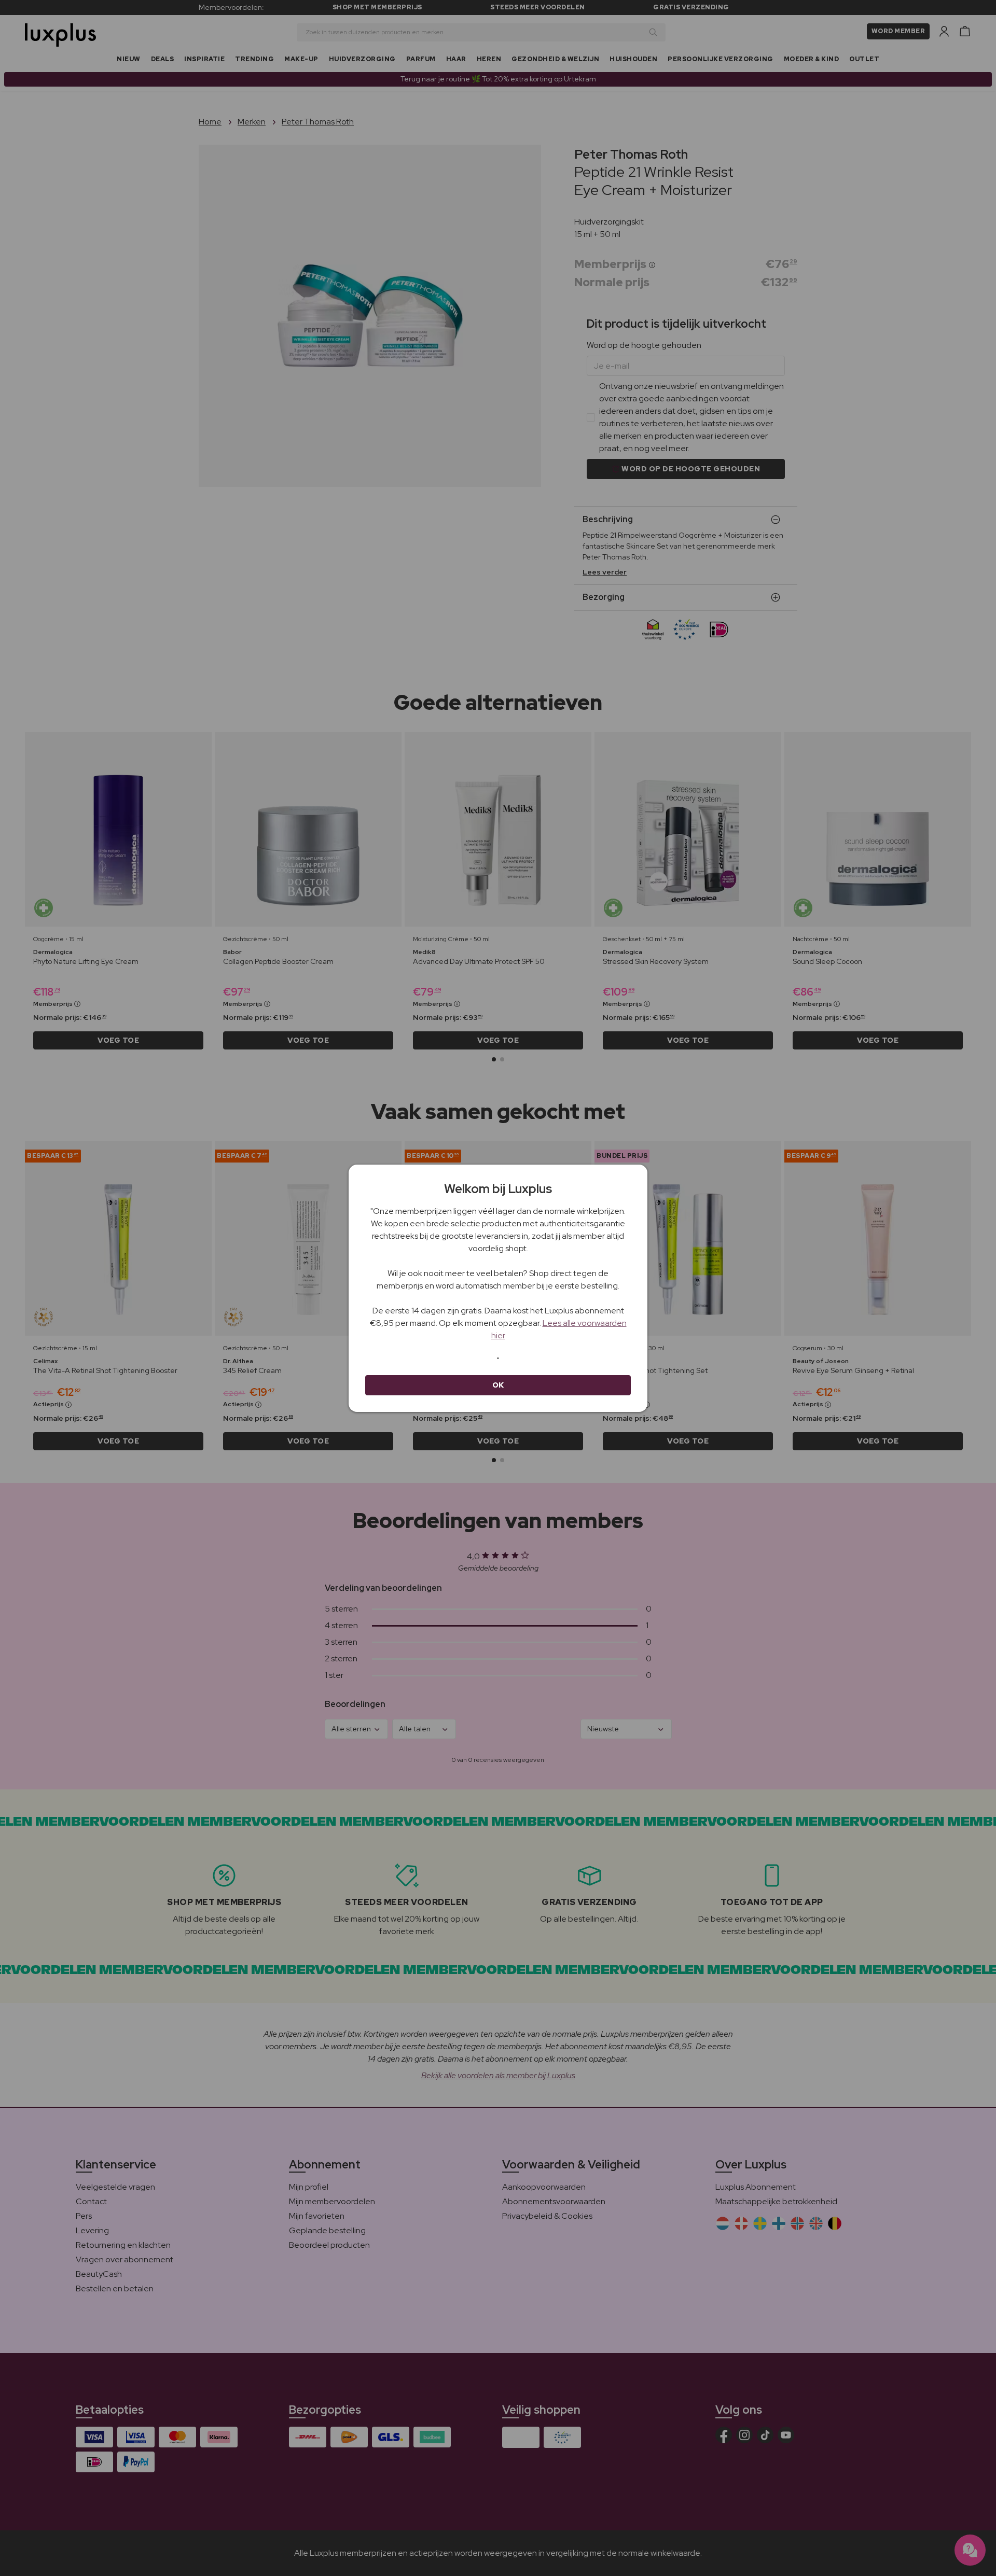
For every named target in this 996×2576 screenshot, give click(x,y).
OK (498, 1385)
